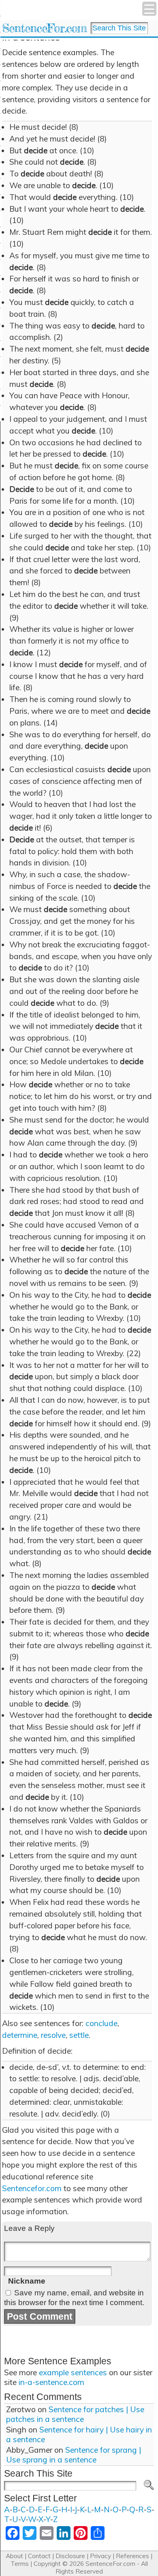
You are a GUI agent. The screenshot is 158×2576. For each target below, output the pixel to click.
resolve (53, 2035)
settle (79, 2035)
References (132, 2556)
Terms (20, 2564)
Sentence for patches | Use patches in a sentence (75, 2414)
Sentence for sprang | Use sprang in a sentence (74, 2455)
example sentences (73, 2372)
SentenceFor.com (44, 28)
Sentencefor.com (32, 2188)
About (14, 2556)
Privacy (100, 2556)
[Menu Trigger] (149, 9)
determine (20, 2035)
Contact (39, 2556)
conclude (101, 2023)
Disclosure (70, 2556)
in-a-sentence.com (51, 2382)
